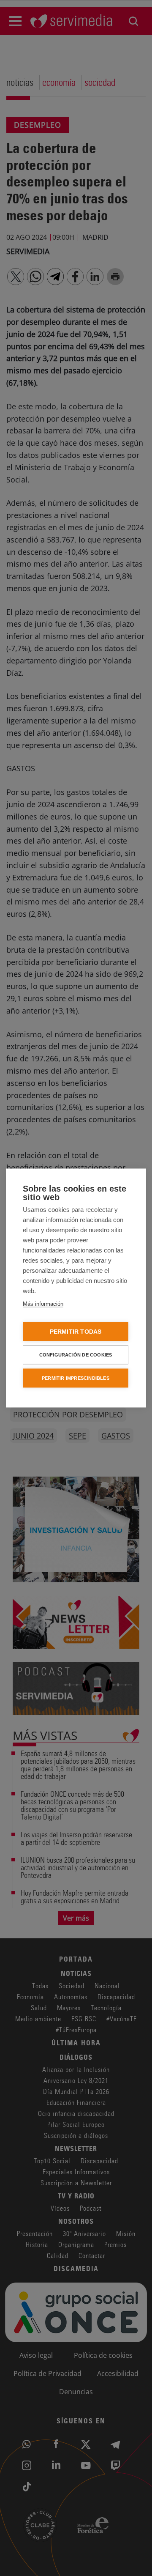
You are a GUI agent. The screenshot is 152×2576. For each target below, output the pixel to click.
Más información (43, 1304)
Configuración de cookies (76, 1355)
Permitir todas (76, 1332)
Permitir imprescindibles (76, 1378)
